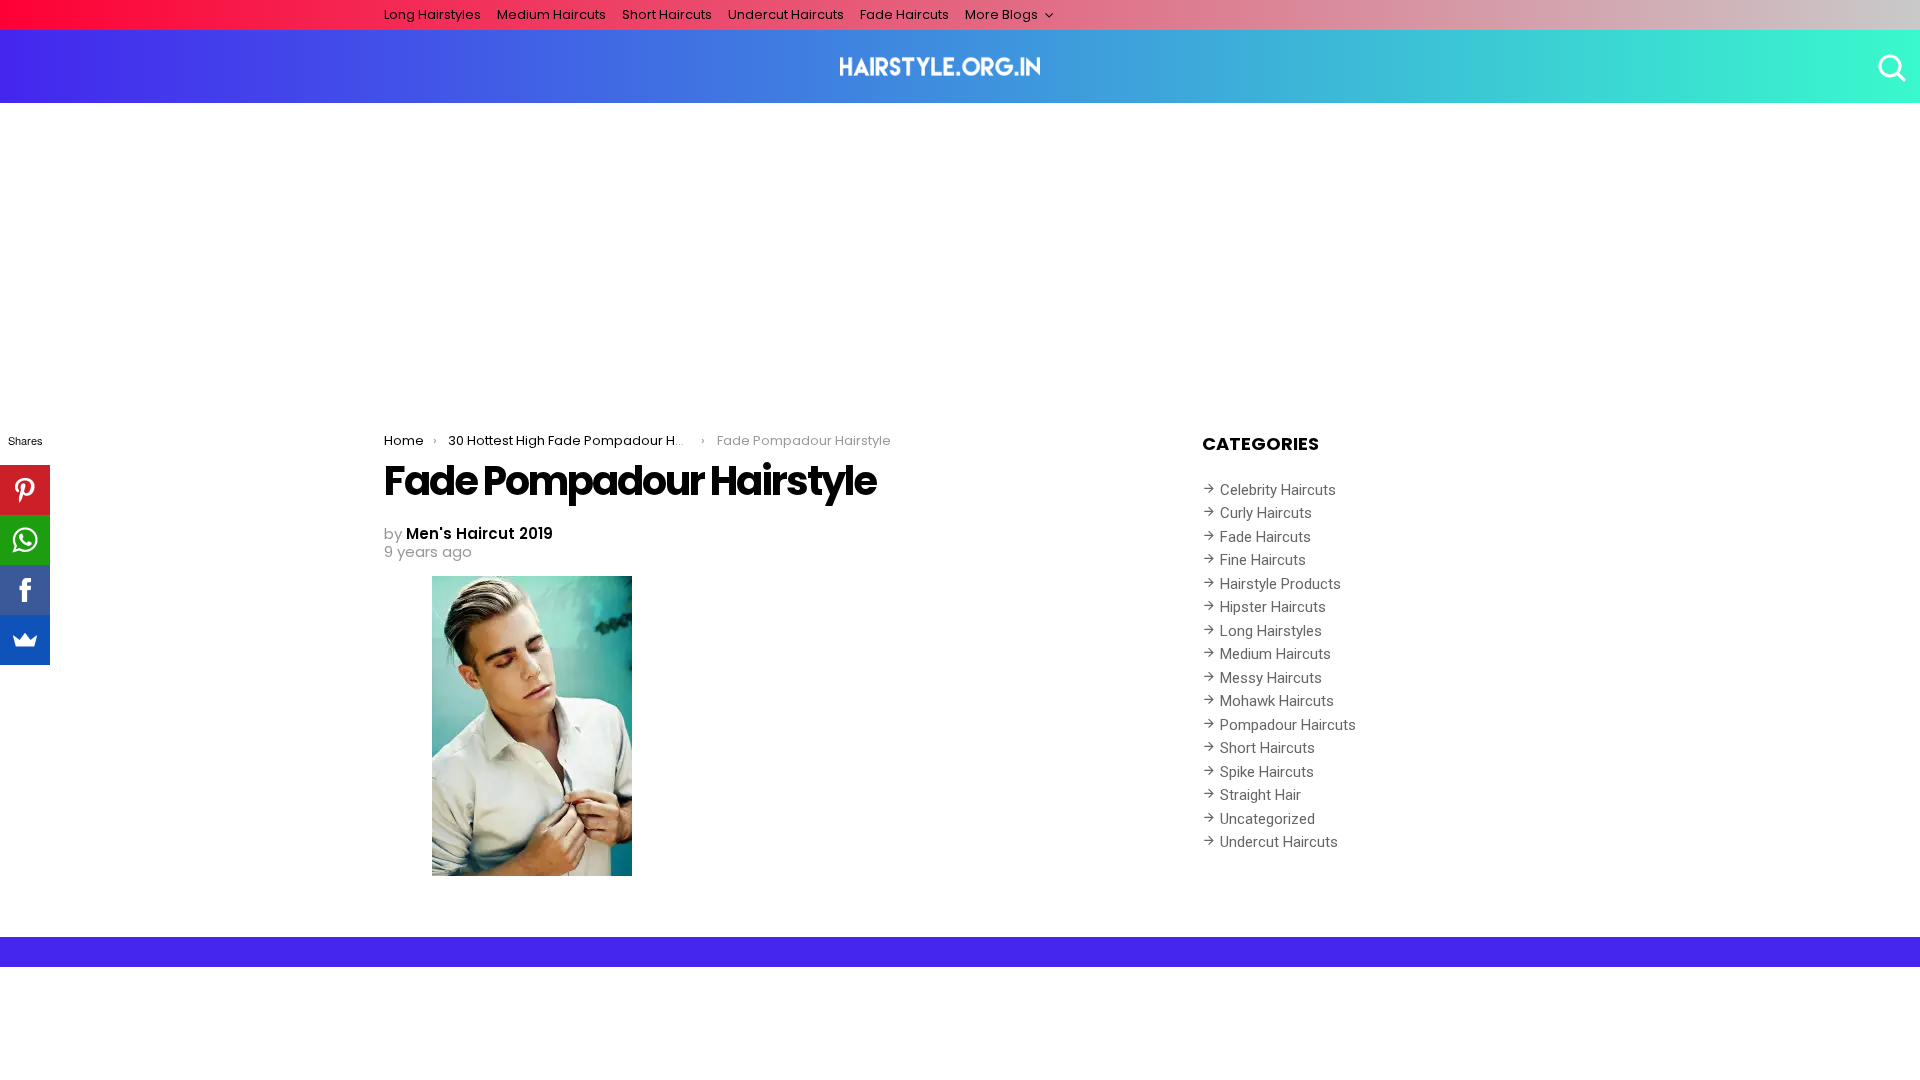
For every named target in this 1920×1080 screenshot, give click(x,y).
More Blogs (1001, 14)
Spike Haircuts (1267, 772)
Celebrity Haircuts (1278, 490)
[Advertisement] (960, 253)
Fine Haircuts (1263, 560)
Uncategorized (1267, 819)
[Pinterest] (25, 490)
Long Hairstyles (432, 14)
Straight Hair (1260, 795)
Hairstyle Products (1280, 584)
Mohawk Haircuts (1277, 701)
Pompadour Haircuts (1288, 725)
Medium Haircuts (551, 14)
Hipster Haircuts (1273, 607)
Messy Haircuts (1271, 678)
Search (1890, 67)
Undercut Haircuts (786, 14)
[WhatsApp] (25, 540)
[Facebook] (25, 590)
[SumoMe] (25, 640)
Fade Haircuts (904, 14)
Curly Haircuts (1266, 513)
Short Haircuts (667, 14)
